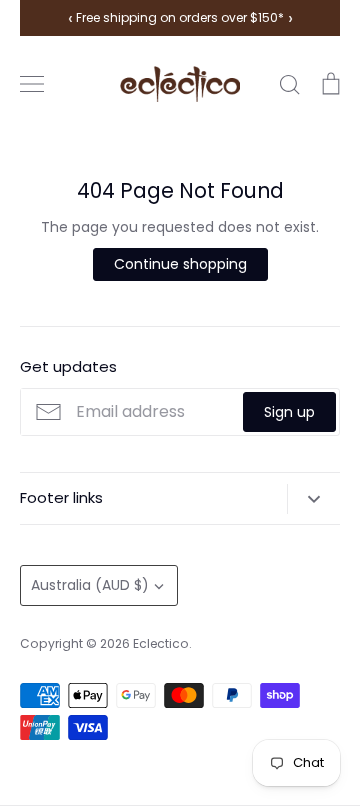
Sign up (289, 412)
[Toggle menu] (32, 84)
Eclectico (161, 643)
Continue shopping (180, 264)
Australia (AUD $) (90, 585)
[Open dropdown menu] (313, 499)
